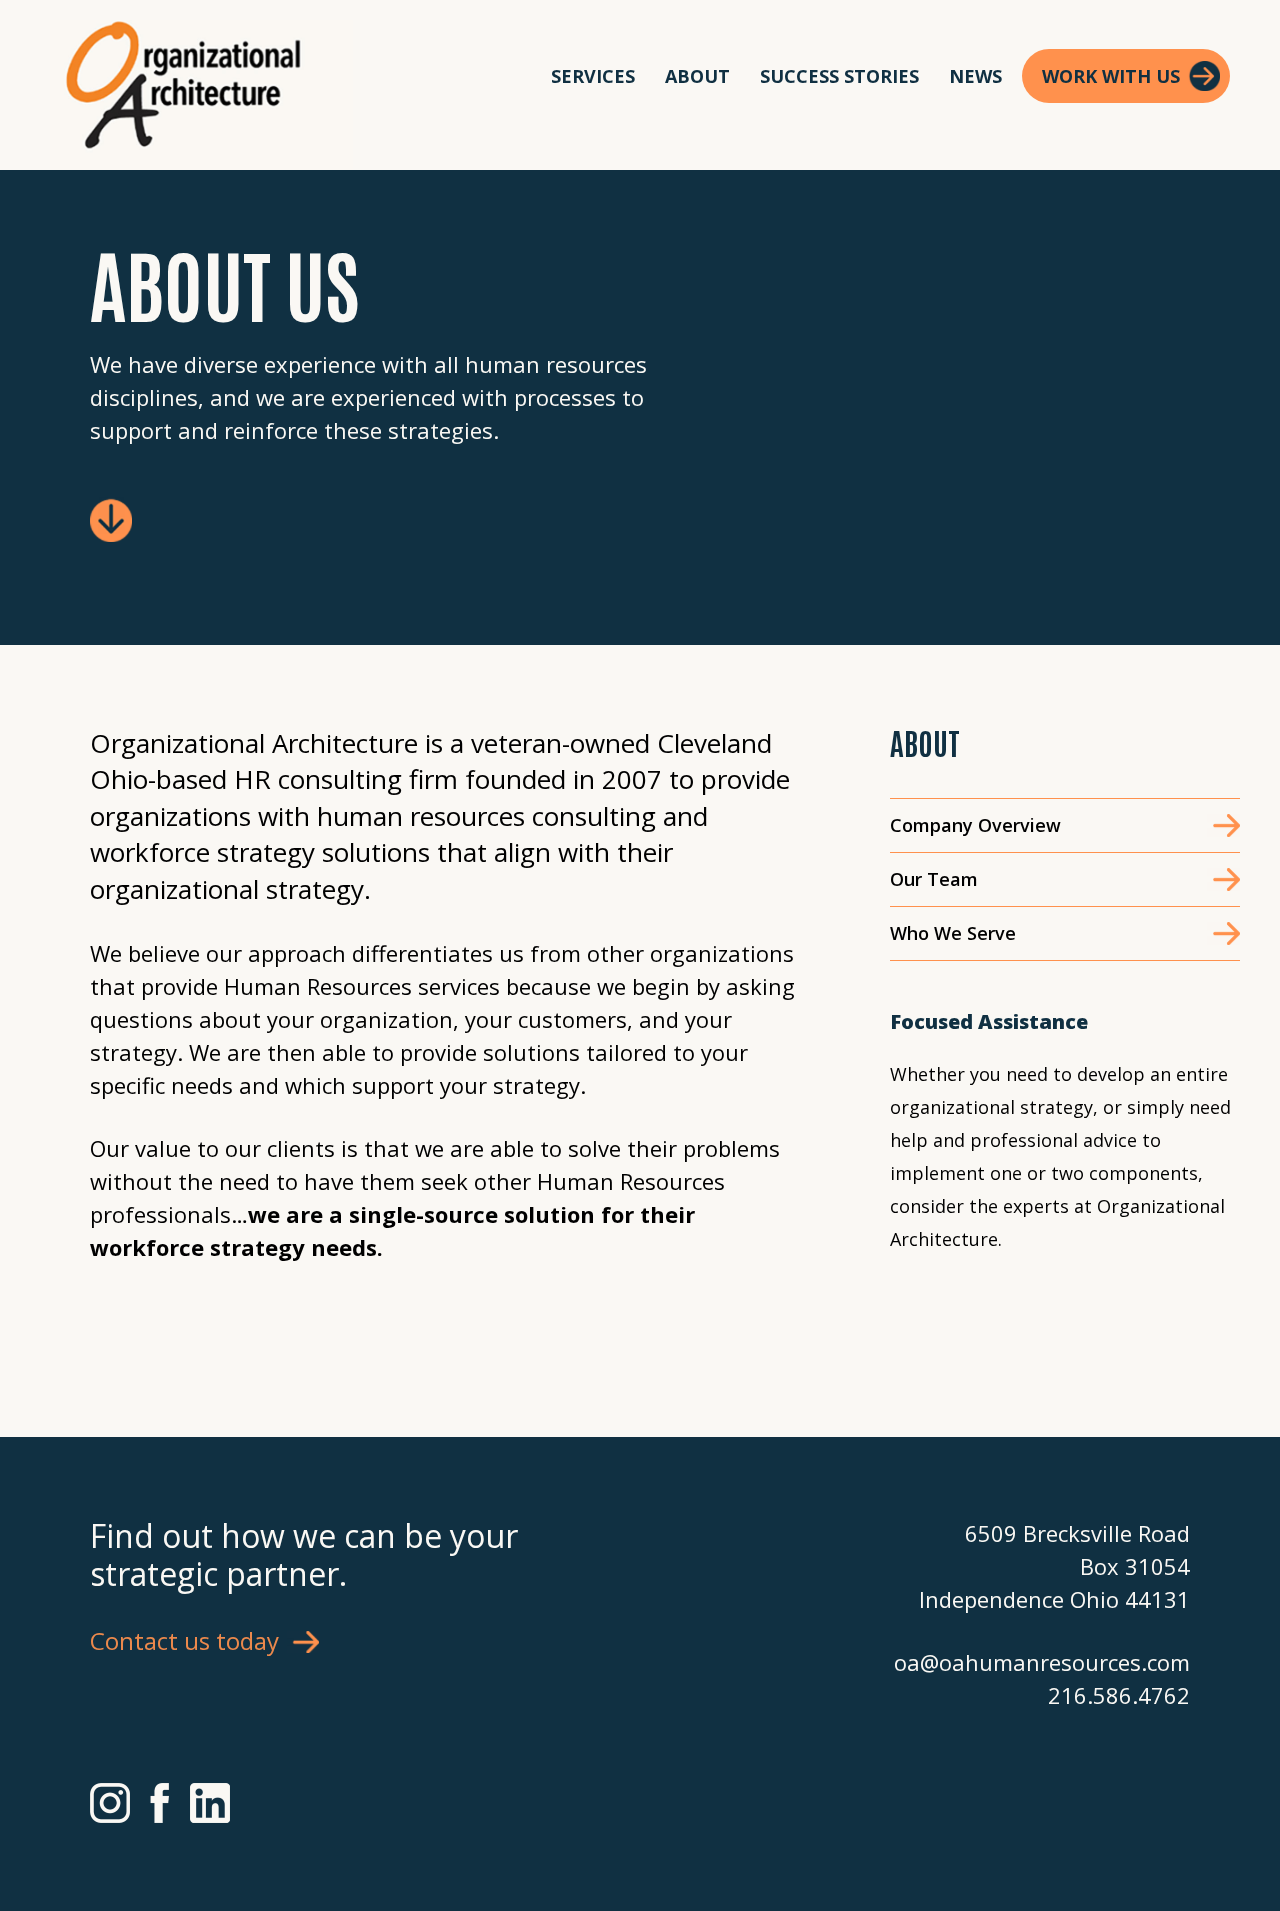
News (975, 76)
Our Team (934, 879)
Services (593, 76)
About (697, 76)
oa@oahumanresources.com (1042, 1662)
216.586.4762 (1119, 1695)
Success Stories (839, 76)
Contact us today (184, 1640)
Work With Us (1111, 76)
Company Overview (975, 825)
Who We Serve (953, 933)
